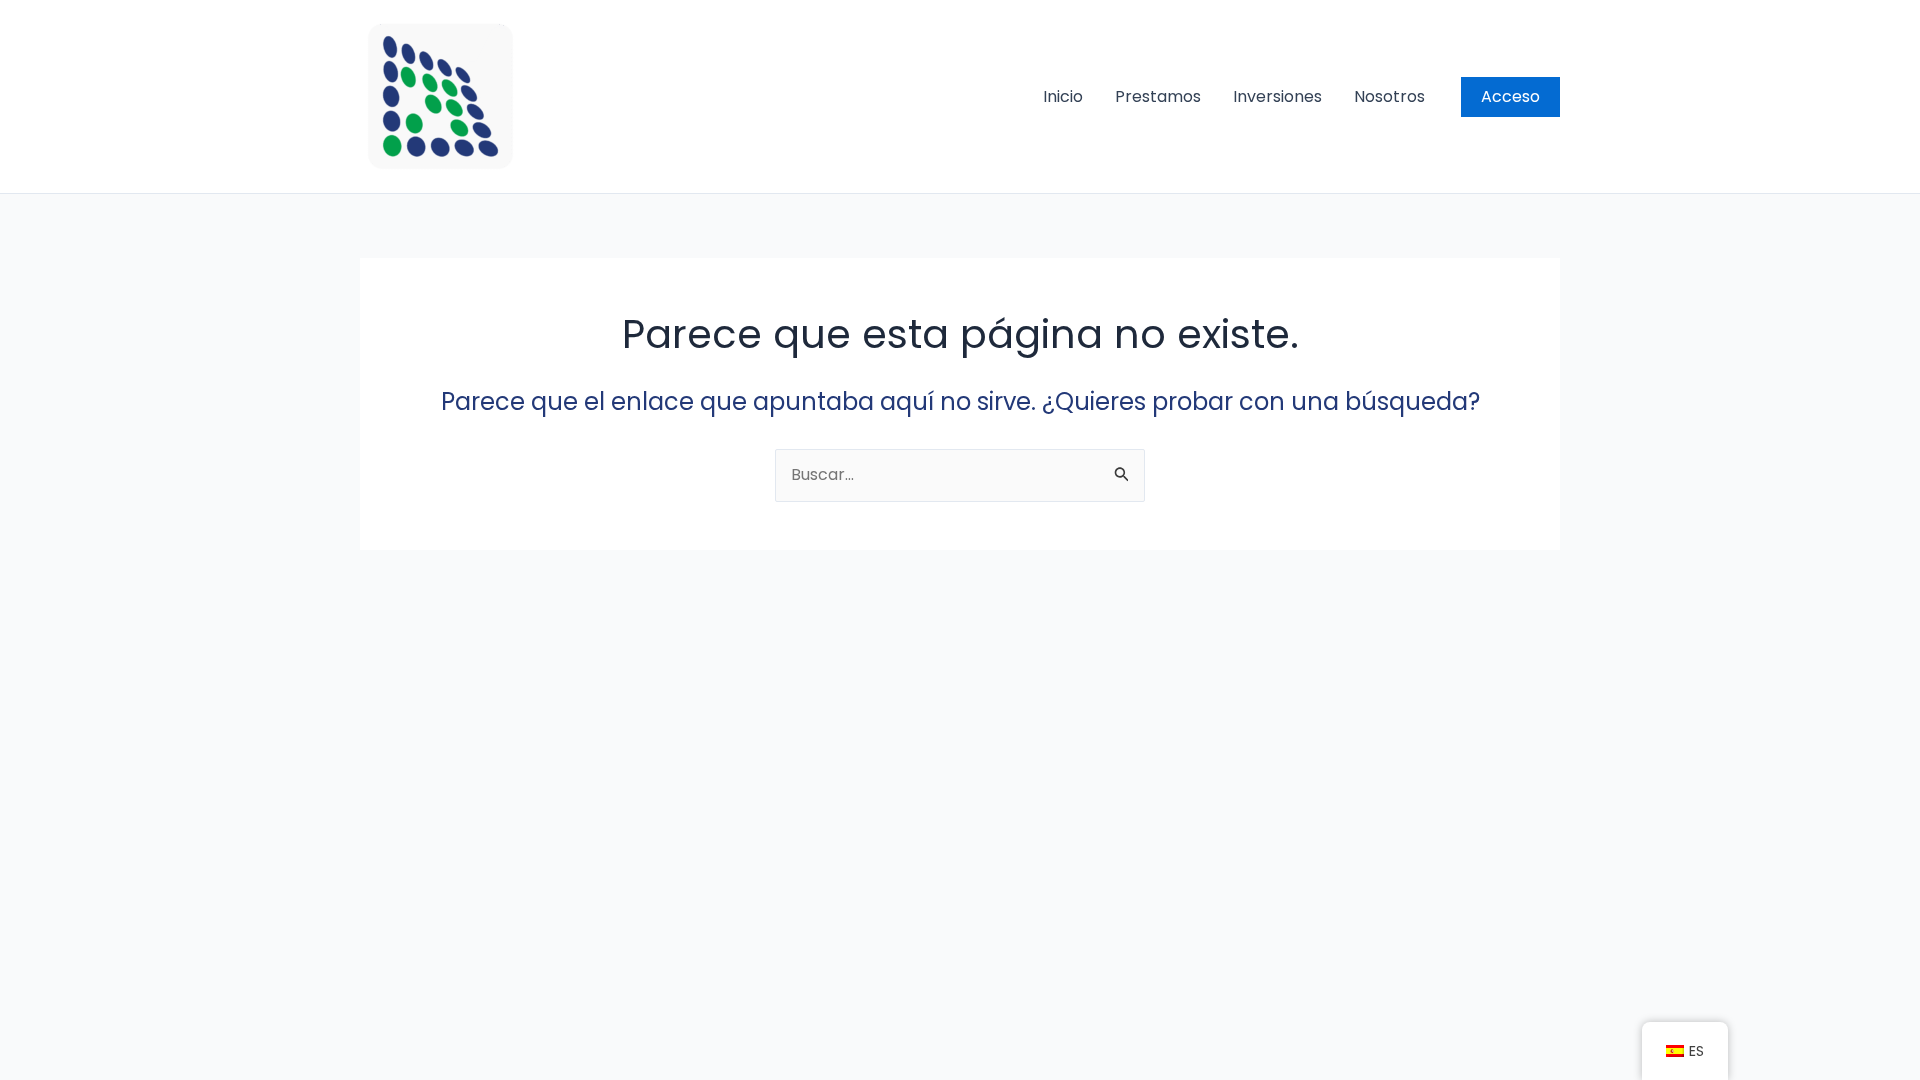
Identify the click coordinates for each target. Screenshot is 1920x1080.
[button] (1510, 97)
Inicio (1063, 96)
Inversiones (1277, 96)
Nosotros (1389, 96)
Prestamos (1158, 96)
